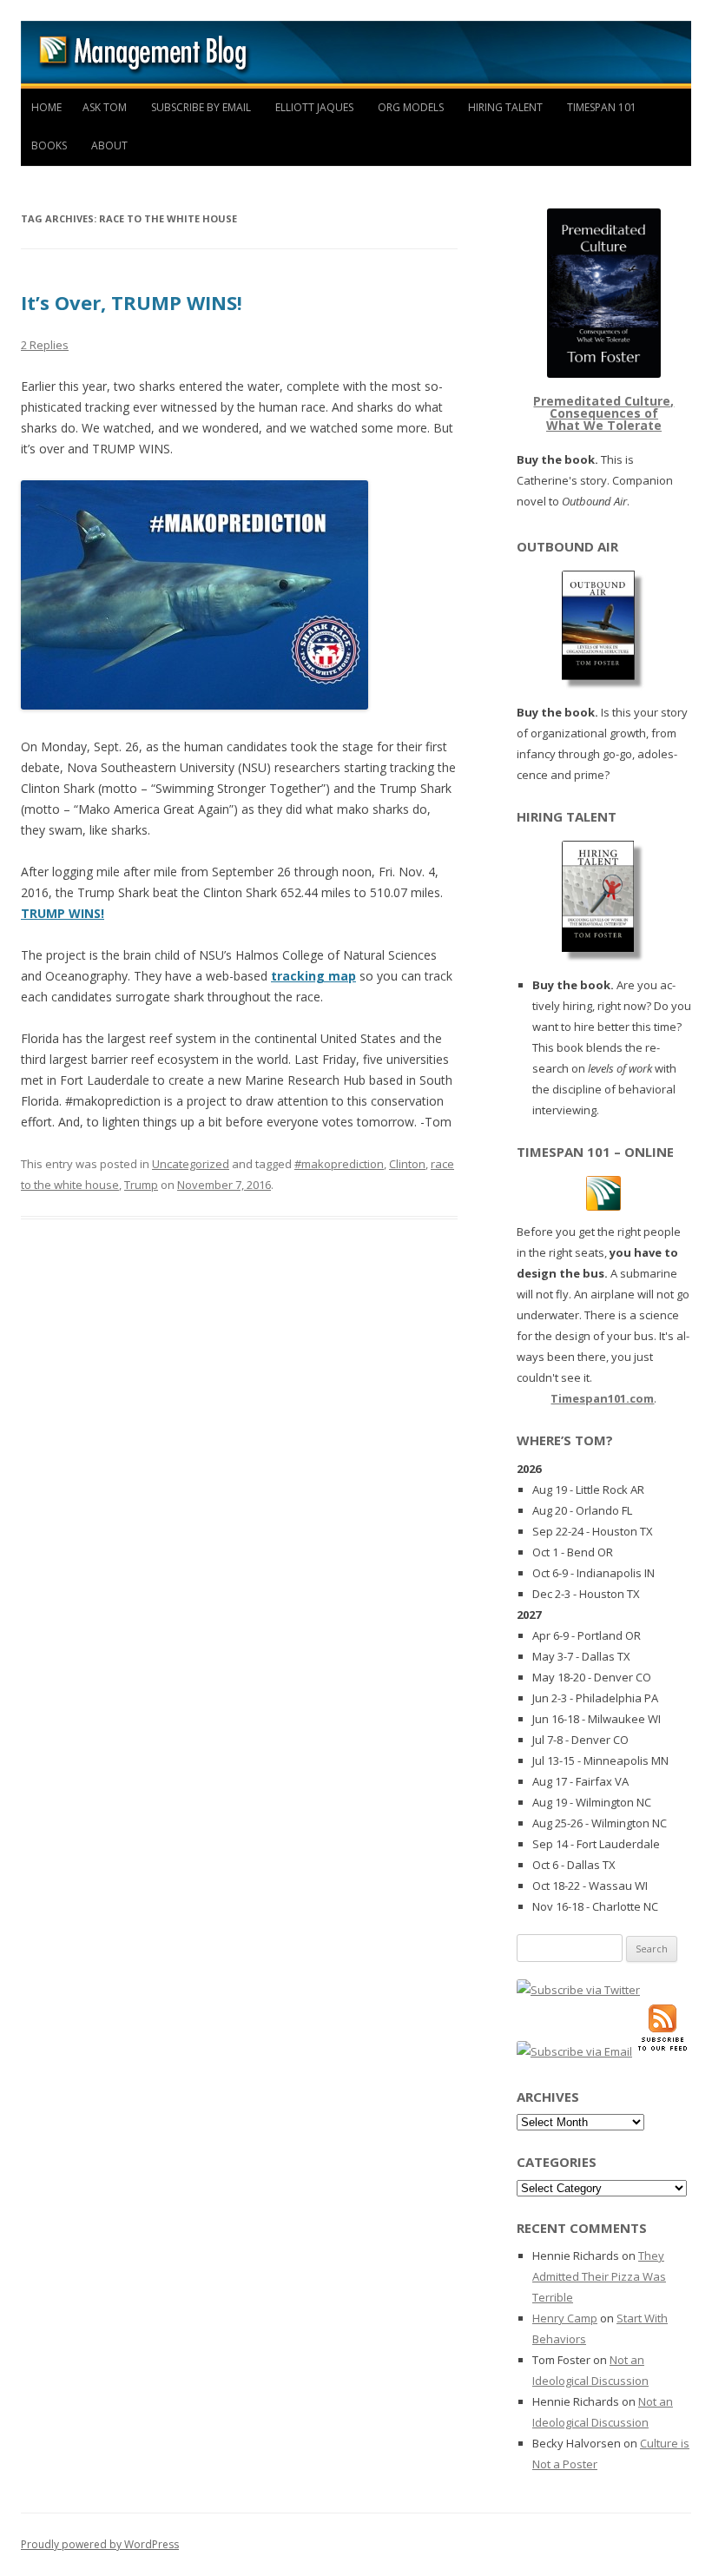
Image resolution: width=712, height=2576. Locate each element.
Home (46, 107)
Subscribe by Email (201, 107)
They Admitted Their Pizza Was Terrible (599, 2276)
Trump (141, 1185)
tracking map (313, 976)
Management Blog (356, 55)
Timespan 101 (602, 107)
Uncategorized (191, 1164)
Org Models (411, 107)
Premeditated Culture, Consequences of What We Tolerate (603, 413)
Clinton (407, 1164)
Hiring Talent (505, 107)
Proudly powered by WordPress (100, 2544)
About (109, 145)
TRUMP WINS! (63, 913)
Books (49, 145)
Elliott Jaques (314, 107)
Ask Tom (105, 107)
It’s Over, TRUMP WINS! (132, 302)
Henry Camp (565, 2318)
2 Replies (45, 345)
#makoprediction (339, 1164)
